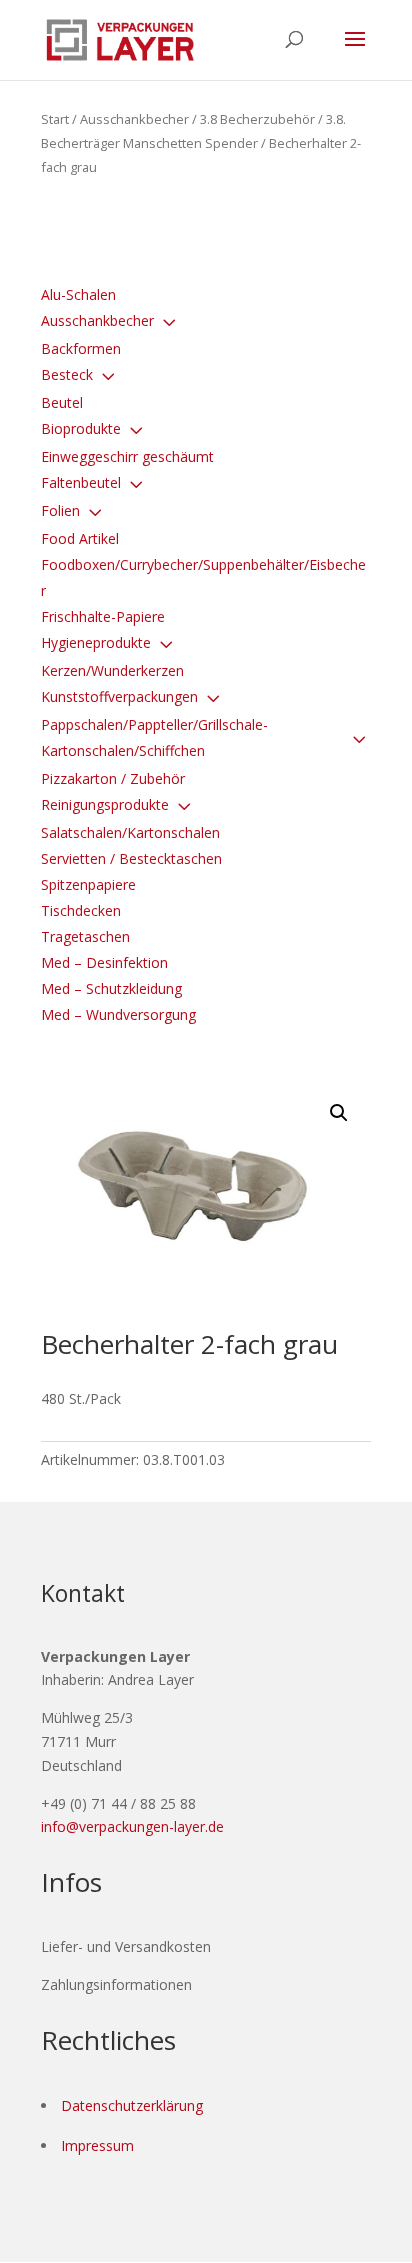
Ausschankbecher (134, 119)
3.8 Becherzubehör (257, 119)
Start (55, 119)
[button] (339, 1113)
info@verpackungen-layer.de (132, 1826)
